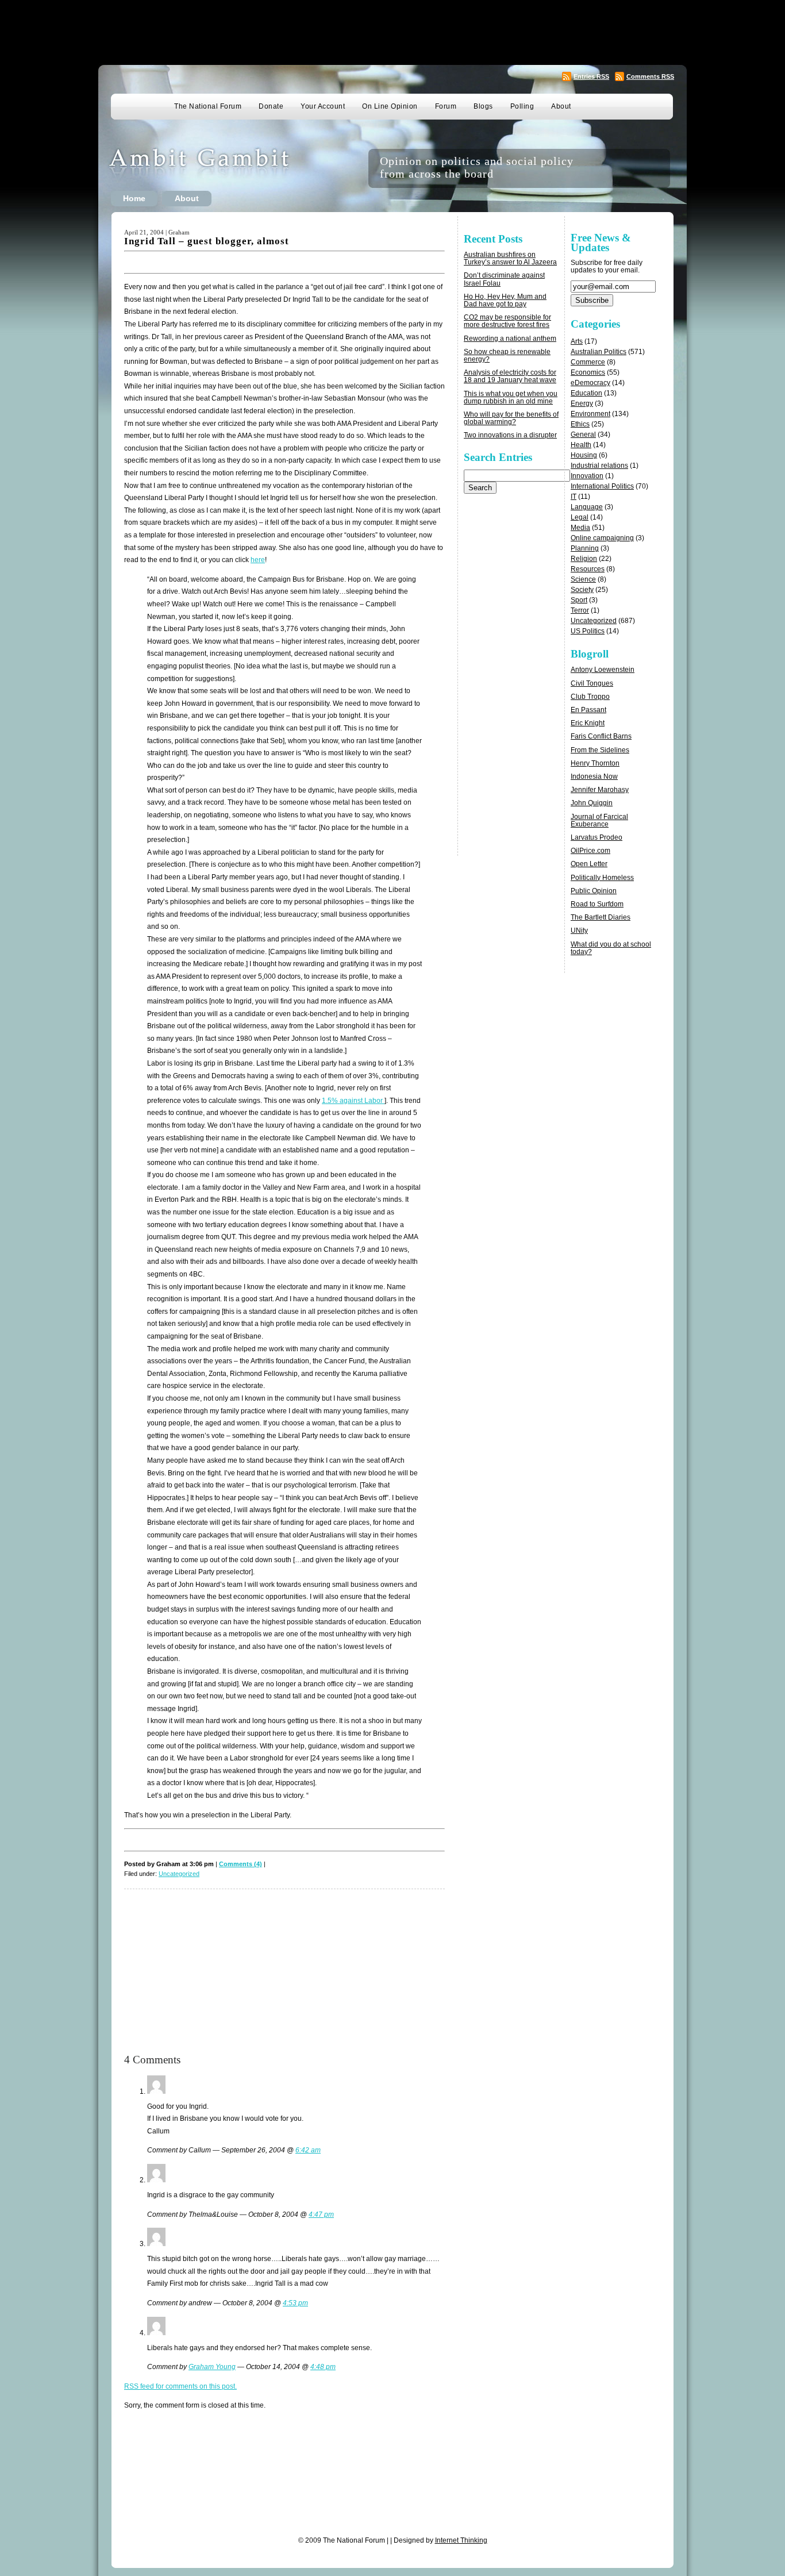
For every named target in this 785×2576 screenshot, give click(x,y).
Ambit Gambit (217, 168)
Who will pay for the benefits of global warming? (511, 418)
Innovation (587, 476)
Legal (580, 517)
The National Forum (208, 106)
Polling (522, 106)
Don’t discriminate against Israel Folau (504, 279)
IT (574, 497)
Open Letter (589, 864)
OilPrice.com (590, 851)
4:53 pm (295, 2303)
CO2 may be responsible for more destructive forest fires (507, 321)
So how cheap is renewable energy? (507, 355)
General (583, 435)
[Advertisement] (392, 32)
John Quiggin (592, 803)
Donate (271, 106)
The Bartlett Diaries (601, 917)
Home (134, 198)
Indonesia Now (594, 776)
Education (586, 393)
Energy (582, 403)
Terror (580, 610)
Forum (446, 106)
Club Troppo (590, 697)
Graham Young (212, 2367)
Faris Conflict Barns (601, 736)
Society (582, 590)
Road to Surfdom (597, 904)
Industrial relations (599, 466)
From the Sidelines (600, 750)
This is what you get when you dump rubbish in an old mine (511, 397)
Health (581, 445)
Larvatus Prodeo (597, 837)
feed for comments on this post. (180, 2386)
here (258, 560)
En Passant (588, 710)
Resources (588, 569)
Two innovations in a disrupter (510, 435)
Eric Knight (588, 723)
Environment (590, 414)
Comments (650, 76)
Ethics (580, 424)
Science (583, 579)
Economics (588, 372)
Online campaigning (602, 538)
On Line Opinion (390, 106)
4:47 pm (321, 2214)
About (561, 106)
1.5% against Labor (353, 1101)
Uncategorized (179, 1874)
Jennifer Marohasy (600, 790)
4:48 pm (323, 2367)
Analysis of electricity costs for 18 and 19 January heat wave (510, 376)
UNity (579, 931)
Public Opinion (594, 891)
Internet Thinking (461, 2540)
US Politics (588, 631)
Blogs (483, 106)
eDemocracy (590, 383)
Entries (591, 76)
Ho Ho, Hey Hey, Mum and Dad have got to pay (505, 300)
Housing (584, 455)
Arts (577, 341)
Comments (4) (240, 1864)
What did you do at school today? (611, 948)
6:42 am (308, 2150)
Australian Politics (599, 352)
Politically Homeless (602, 878)
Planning (585, 548)
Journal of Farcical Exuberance (599, 820)
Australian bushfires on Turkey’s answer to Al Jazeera (510, 258)
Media (580, 528)
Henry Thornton (595, 763)
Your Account (323, 106)
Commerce (588, 362)
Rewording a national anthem (510, 339)
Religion (584, 559)
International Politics (602, 486)
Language (587, 507)
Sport (579, 600)
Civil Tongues (592, 683)
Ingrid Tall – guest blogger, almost (207, 241)
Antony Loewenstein (603, 670)
